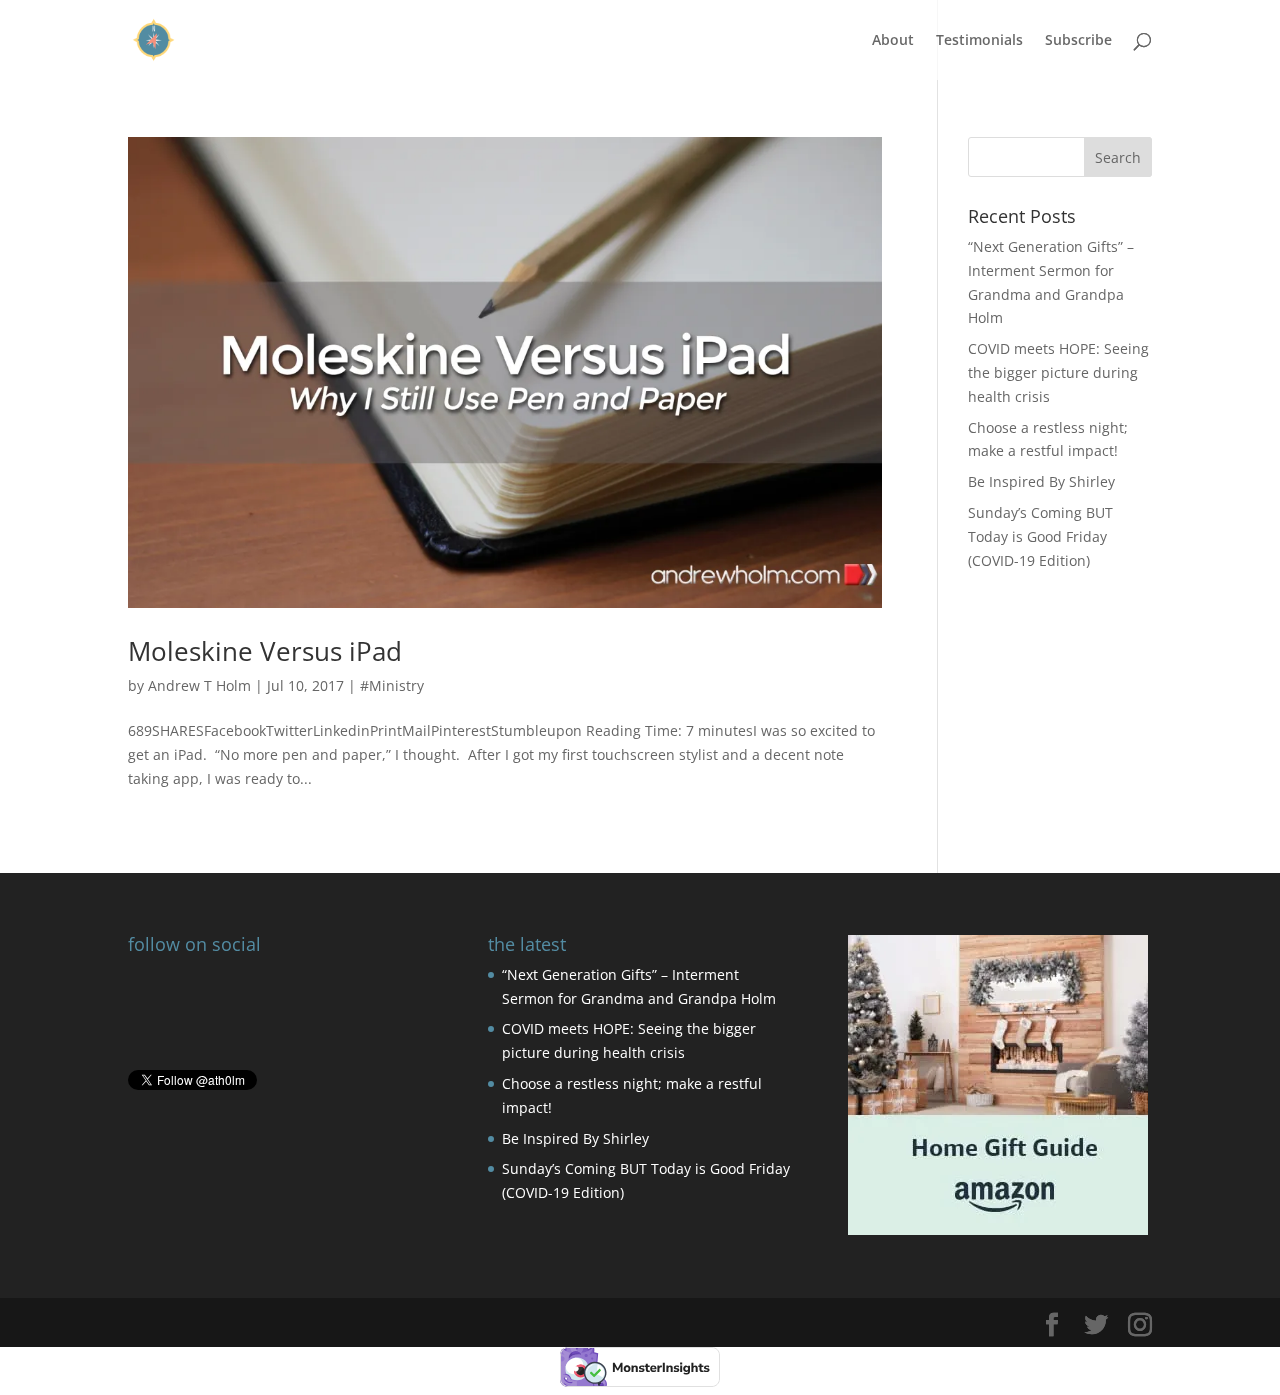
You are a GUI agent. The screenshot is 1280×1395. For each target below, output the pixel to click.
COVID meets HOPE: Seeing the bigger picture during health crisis (1058, 372)
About (893, 41)
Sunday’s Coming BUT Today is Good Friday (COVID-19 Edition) (1040, 536)
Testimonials (979, 41)
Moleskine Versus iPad (265, 651)
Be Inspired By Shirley (1041, 481)
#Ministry (392, 685)
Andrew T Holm (199, 685)
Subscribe (1078, 41)
